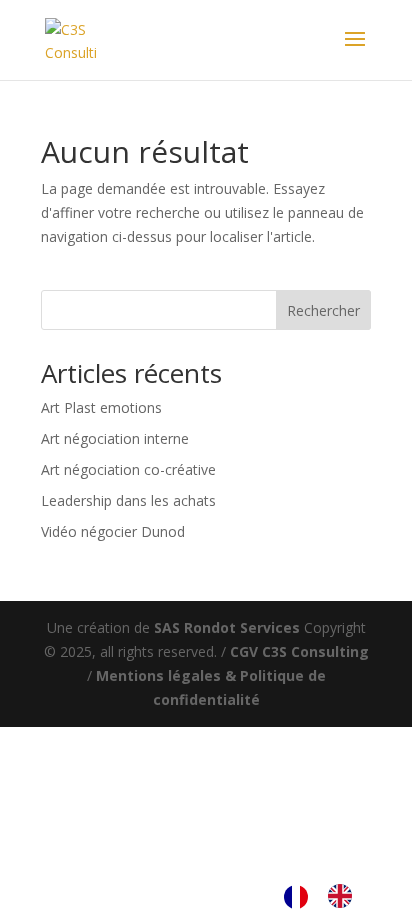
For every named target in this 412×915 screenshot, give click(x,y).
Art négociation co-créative (128, 469)
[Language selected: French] (328, 896)
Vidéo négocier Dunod (113, 531)
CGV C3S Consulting (299, 651)
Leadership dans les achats (128, 500)
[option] (345, 896)
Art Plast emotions (101, 407)
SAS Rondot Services (227, 627)
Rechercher (323, 310)
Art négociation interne (115, 438)
